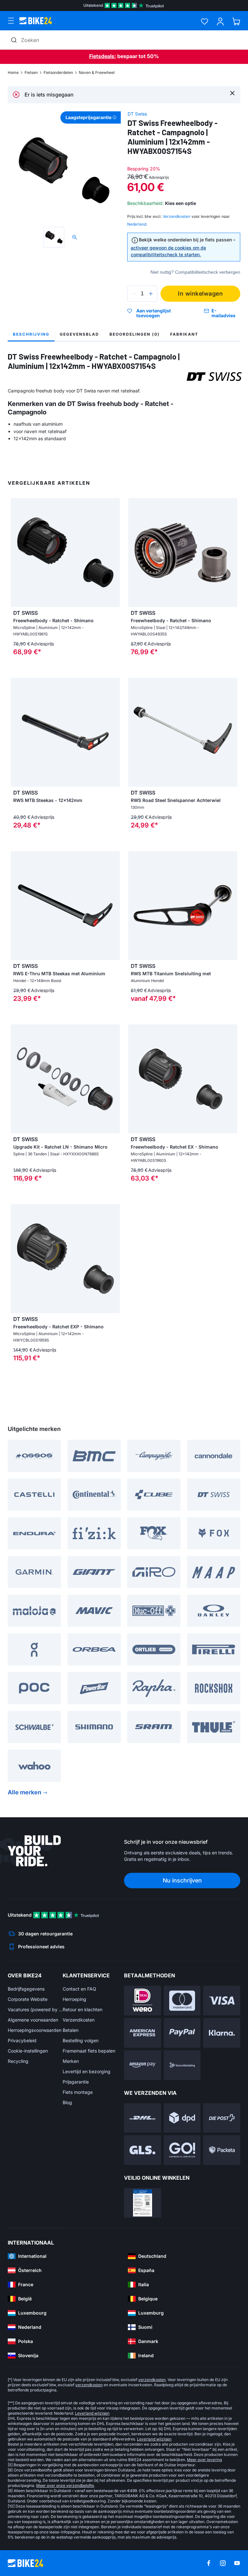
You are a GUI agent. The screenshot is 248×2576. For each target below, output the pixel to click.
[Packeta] (222, 2150)
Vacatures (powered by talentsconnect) (35, 2009)
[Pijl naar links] (17, 732)
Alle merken (25, 1792)
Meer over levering (204, 2460)
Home (13, 72)
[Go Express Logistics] (182, 2150)
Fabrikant (184, 334)
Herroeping (74, 1999)
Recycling (18, 2061)
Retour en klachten (83, 2009)
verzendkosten (152, 2380)
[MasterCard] (182, 2001)
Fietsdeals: (103, 56)
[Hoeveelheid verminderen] (134, 294)
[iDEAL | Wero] (143, 2001)
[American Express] (143, 2033)
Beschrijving (31, 334)
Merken (71, 2061)
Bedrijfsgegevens (26, 1989)
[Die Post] (222, 2118)
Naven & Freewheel (97, 72)
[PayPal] (182, 2033)
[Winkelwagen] (236, 21)
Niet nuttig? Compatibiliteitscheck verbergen (195, 272)
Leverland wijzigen (92, 2413)
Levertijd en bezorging (87, 2071)
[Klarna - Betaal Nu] (222, 2033)
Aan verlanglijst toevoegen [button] (154, 313)
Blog (67, 2102)
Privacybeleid (22, 2040)
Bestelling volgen (81, 2040)
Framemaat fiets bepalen (89, 2051)
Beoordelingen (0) (135, 334)
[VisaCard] (222, 2001)
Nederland (137, 224)
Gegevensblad (79, 334)
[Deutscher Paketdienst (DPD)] (182, 2118)
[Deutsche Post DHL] (143, 2118)
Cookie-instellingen (28, 2051)
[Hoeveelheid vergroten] (151, 294)
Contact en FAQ (79, 1989)
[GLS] (143, 2150)
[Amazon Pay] (143, 2065)
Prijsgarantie (76, 2082)
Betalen (71, 2030)
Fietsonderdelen (58, 72)
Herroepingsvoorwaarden (35, 2030)
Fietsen (31, 72)
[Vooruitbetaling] (182, 2065)
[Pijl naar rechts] (113, 732)
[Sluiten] (232, 93)
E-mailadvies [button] (223, 313)
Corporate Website (28, 1999)
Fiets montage (78, 2092)
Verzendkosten (79, 2020)
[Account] (220, 21)
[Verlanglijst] (205, 21)
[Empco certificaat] (143, 2203)
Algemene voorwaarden (33, 2020)
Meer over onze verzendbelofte (65, 2485)
